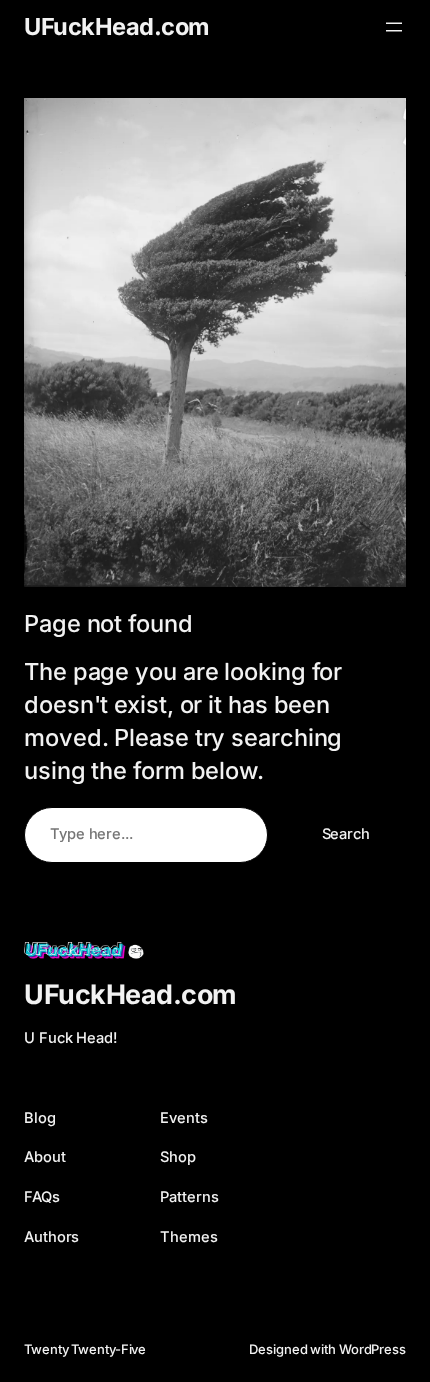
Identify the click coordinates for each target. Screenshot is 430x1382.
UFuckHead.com (116, 26)
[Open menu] (394, 27)
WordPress (372, 1349)
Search (346, 834)
